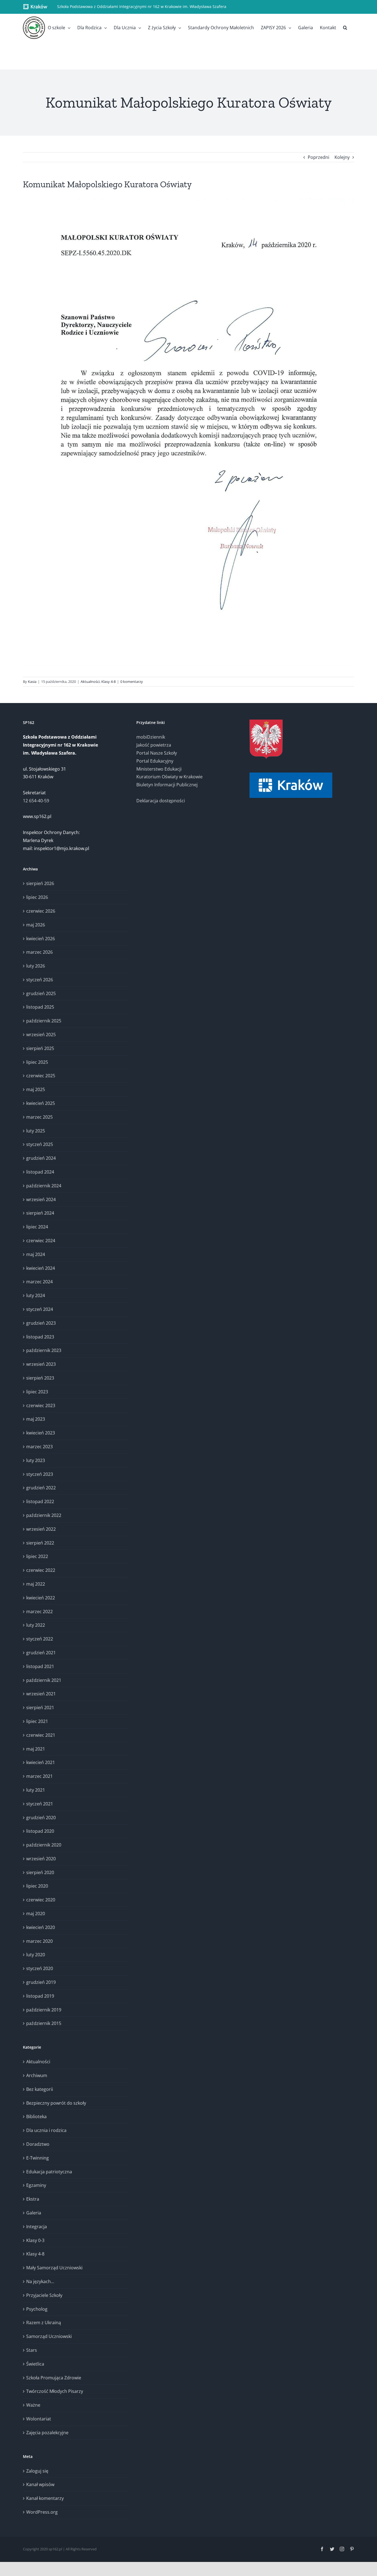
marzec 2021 (39, 1776)
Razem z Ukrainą (44, 2323)
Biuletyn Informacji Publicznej (167, 785)
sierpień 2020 (40, 1872)
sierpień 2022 (40, 1543)
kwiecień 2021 (41, 1762)
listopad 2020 (40, 1831)
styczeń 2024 (40, 1309)
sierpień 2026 (40, 883)
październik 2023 (44, 1350)
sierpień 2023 (40, 1378)
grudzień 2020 (41, 1818)
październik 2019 (44, 2010)
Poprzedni (318, 157)
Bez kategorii (40, 2089)
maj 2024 (36, 1254)
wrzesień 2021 (41, 1694)
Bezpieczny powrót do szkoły (56, 2103)
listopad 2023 (40, 1337)
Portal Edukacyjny (155, 761)
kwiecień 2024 (41, 1268)
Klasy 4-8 (108, 682)
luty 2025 (36, 1131)
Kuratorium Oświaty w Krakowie (169, 777)
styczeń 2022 (40, 1639)
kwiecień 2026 (41, 939)
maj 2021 (36, 1749)
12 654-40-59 (36, 801)
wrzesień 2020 (41, 1859)
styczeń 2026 (40, 980)
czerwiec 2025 (41, 1076)
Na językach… (40, 2281)
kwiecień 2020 (41, 1927)
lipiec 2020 (37, 1886)
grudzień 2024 (41, 1158)
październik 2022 (44, 1515)
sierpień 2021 (40, 1707)
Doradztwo (38, 2144)
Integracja (37, 2227)
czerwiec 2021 (41, 1735)
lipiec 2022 (37, 1556)
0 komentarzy (132, 682)
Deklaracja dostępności (161, 801)
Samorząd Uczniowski (49, 2336)
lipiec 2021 (37, 1721)
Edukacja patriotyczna (49, 2172)
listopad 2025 (40, 1007)
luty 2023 (36, 1460)
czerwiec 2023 (41, 1405)
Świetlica (35, 2364)
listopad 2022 (40, 1501)
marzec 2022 (39, 1612)
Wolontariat (39, 2419)
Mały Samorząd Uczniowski (54, 2268)
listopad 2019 (40, 1996)
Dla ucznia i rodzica (46, 2130)
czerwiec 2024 (41, 1241)
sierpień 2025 (40, 1048)
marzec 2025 (39, 1117)
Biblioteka (36, 2117)
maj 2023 (36, 1419)
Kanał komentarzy (45, 2498)
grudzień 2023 (41, 1323)
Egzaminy (36, 2185)
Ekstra (33, 2199)
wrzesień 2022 (41, 1529)
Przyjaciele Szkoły (44, 2295)
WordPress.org (42, 2512)
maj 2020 (36, 1914)
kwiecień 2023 (41, 1433)
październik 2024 (44, 1186)
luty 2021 (36, 1790)
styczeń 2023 (40, 1474)
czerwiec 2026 (41, 911)
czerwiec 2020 (41, 1900)
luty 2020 (36, 1955)
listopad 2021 (40, 1666)
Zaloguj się (37, 2471)
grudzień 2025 (41, 993)
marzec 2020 (39, 1941)
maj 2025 (36, 1089)
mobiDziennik (151, 737)
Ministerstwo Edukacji (159, 769)
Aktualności (90, 682)
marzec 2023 (39, 1447)
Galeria (34, 2213)
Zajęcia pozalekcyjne (47, 2433)
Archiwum (37, 2075)
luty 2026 (36, 966)
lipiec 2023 (37, 1392)
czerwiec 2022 (41, 1570)
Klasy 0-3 (35, 2240)
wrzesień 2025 (41, 1035)
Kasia (32, 682)
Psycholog (37, 2309)
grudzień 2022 (41, 1488)
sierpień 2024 (40, 1213)
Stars (32, 2350)
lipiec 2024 (37, 1227)
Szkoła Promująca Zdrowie (54, 2378)
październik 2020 (44, 1845)
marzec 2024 (39, 1282)
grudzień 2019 (41, 1982)
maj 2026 (36, 925)
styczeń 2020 (40, 1968)
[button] (345, 28)
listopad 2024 (40, 1172)
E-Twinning (38, 2158)
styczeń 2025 (40, 1144)
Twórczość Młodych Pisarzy (55, 2391)
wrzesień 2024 (41, 1199)
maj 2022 (36, 1584)
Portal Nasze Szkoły (157, 753)
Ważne (33, 2405)
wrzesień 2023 (41, 1364)
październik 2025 (44, 1021)
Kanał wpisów (40, 2484)
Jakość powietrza (154, 745)
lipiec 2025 (37, 1062)
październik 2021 (44, 1680)
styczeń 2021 (40, 1804)
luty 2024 (36, 1295)
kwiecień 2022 (41, 1598)
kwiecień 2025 (41, 1103)
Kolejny (342, 157)
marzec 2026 (39, 952)
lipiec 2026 (37, 897)
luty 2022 (36, 1625)
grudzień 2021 (41, 1653)
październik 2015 (44, 2023)
